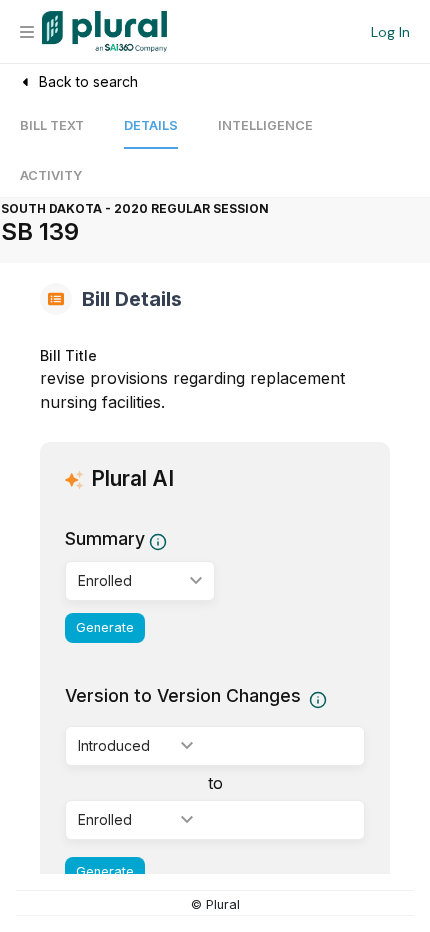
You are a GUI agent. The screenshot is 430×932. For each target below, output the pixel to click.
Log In (390, 32)
